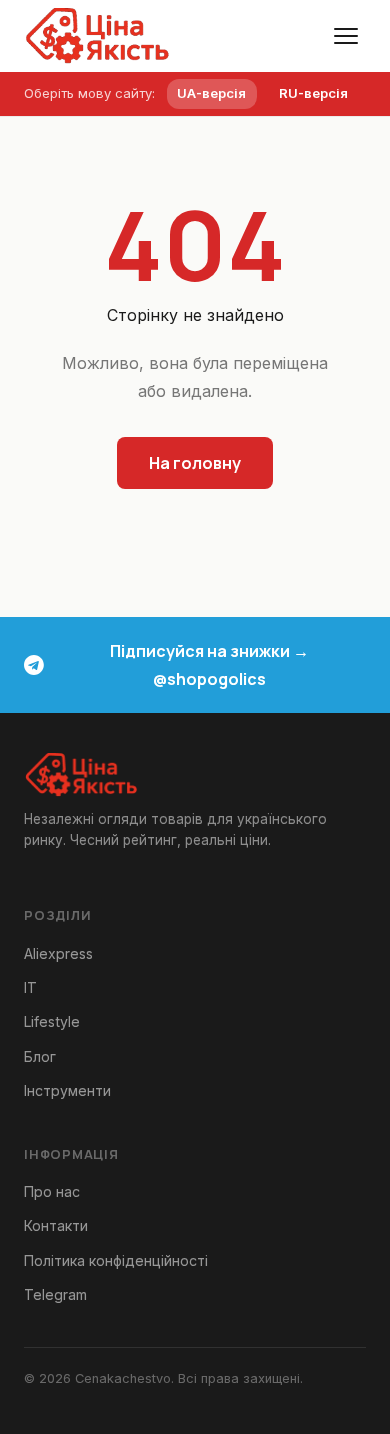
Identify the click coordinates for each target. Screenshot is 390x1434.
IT (30, 987)
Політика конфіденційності (116, 1260)
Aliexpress (58, 953)
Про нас (52, 1191)
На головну (195, 463)
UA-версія (211, 93)
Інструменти (67, 1090)
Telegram (55, 1294)
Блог (40, 1056)
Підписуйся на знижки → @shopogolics (209, 665)
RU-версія (313, 93)
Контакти (56, 1225)
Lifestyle (52, 1021)
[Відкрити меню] (346, 36)
